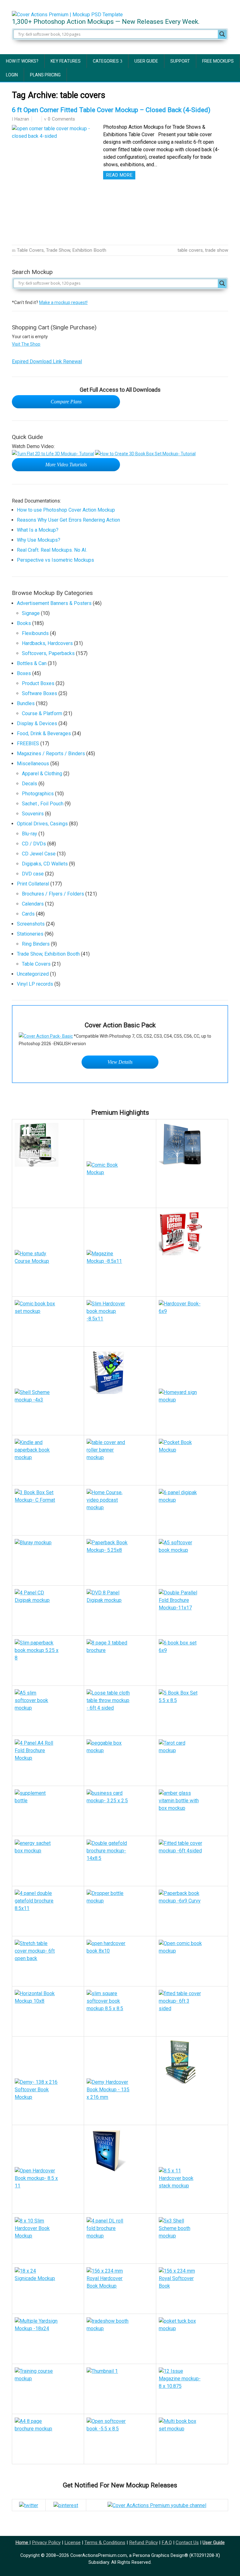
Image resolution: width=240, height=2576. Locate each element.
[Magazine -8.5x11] (120, 1271)
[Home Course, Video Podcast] (120, 1510)
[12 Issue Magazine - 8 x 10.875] (120, 2389)
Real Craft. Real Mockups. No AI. (52, 550)
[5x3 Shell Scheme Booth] (192, 2239)
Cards (28, 914)
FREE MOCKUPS (218, 61)
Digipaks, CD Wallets (45, 864)
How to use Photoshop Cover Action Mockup (66, 510)
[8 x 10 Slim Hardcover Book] (48, 2239)
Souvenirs (33, 814)
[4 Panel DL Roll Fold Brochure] (120, 2239)
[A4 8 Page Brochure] (48, 2439)
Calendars (33, 904)
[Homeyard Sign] (192, 1410)
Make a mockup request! (63, 302)
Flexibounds (35, 633)
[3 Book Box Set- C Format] (48, 1510)
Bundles (26, 703)
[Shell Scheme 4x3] (48, 1410)
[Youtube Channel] (157, 2505)
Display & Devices (37, 723)
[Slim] (48, 1661)
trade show (217, 250)
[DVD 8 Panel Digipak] (120, 1611)
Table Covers (30, 250)
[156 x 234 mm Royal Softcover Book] (192, 2289)
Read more (119, 175)
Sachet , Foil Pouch (43, 804)
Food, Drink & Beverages (44, 733)
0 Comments (61, 119)
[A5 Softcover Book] (192, 1560)
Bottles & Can (32, 663)
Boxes (24, 673)
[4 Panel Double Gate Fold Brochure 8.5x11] (48, 1911)
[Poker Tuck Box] (192, 2339)
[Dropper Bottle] (120, 1911)
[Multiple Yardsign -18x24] (48, 2339)
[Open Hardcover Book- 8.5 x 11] (48, 2189)
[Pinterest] (66, 2505)
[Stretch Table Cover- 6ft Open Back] (48, 1961)
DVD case (33, 874)
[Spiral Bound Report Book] (120, 1372)
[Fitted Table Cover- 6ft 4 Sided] (192, 1861)
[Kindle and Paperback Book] (48, 1460)
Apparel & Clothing (42, 774)
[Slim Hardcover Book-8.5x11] (120, 1322)
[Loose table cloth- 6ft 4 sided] (120, 1711)
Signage (31, 613)
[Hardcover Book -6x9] (192, 1322)
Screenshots (31, 924)
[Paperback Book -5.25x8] (120, 1560)
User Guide (146, 61)
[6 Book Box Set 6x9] (192, 1661)
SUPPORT (180, 61)
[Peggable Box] (120, 1761)
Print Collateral (33, 884)
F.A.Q (167, 2542)
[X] (29, 2505)
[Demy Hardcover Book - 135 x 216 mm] (120, 2100)
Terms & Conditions (105, 2542)
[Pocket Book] (192, 1460)
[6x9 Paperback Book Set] (192, 1233)
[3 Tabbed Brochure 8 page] (120, 1661)
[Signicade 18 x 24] (48, 2289)
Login (12, 75)
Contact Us (187, 2542)
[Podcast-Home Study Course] (48, 1144)
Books (24, 623)
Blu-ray (30, 834)
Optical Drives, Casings (42, 824)
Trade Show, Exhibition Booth (76, 250)
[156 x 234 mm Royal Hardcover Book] (120, 2289)
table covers (190, 250)
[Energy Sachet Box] (48, 1861)
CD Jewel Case (39, 854)
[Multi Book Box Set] (192, 2439)
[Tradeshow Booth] (120, 2339)
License (72, 2542)
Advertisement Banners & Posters (54, 603)
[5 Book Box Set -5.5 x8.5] (192, 1711)
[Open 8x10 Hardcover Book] (120, 1961)
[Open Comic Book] (192, 1961)
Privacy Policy (46, 2542)
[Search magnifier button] (222, 34)
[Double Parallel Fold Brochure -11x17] (192, 1611)
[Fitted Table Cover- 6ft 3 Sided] (192, 2011)
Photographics (38, 794)
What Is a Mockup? (38, 530)
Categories (106, 61)
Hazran (22, 119)
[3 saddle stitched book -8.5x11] (192, 2389)
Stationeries (30, 934)
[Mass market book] (120, 2150)
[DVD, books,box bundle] (48, 1271)
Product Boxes (38, 683)
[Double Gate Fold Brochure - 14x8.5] (120, 1861)
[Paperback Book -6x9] (192, 1911)
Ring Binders (36, 944)
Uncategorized (33, 974)
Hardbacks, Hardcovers (47, 643)
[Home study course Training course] (48, 2389)
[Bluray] (48, 1560)
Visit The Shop (26, 344)
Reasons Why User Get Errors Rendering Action (68, 520)
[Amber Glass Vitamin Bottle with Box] (192, 1811)
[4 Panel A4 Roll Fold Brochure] (48, 1761)
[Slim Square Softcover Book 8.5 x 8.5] (120, 2011)
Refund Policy (143, 2542)
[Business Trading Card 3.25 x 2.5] (120, 1811)
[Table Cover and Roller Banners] (120, 1460)
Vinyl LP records (35, 984)
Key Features (66, 61)
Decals (30, 784)
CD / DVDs (34, 844)
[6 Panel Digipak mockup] (192, 1510)
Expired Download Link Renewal (47, 361)
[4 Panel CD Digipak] (48, 1611)
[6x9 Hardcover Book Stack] (192, 2061)
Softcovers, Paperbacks (48, 653)
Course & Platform (42, 713)
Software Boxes (40, 693)
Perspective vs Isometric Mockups (55, 560)
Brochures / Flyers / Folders (53, 894)
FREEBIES (28, 743)
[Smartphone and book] (192, 1144)
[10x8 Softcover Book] (48, 2011)
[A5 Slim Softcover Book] (48, 1711)
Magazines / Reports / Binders (51, 754)
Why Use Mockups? (39, 540)
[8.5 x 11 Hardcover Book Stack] (192, 2189)
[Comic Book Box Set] (48, 1322)
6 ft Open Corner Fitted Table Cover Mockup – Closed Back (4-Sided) (111, 110)
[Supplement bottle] (48, 1811)
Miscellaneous (33, 764)
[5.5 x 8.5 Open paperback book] (120, 2439)
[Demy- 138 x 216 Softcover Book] (48, 2100)
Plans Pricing (45, 75)
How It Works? (22, 61)
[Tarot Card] (192, 1761)
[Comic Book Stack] (120, 1183)
